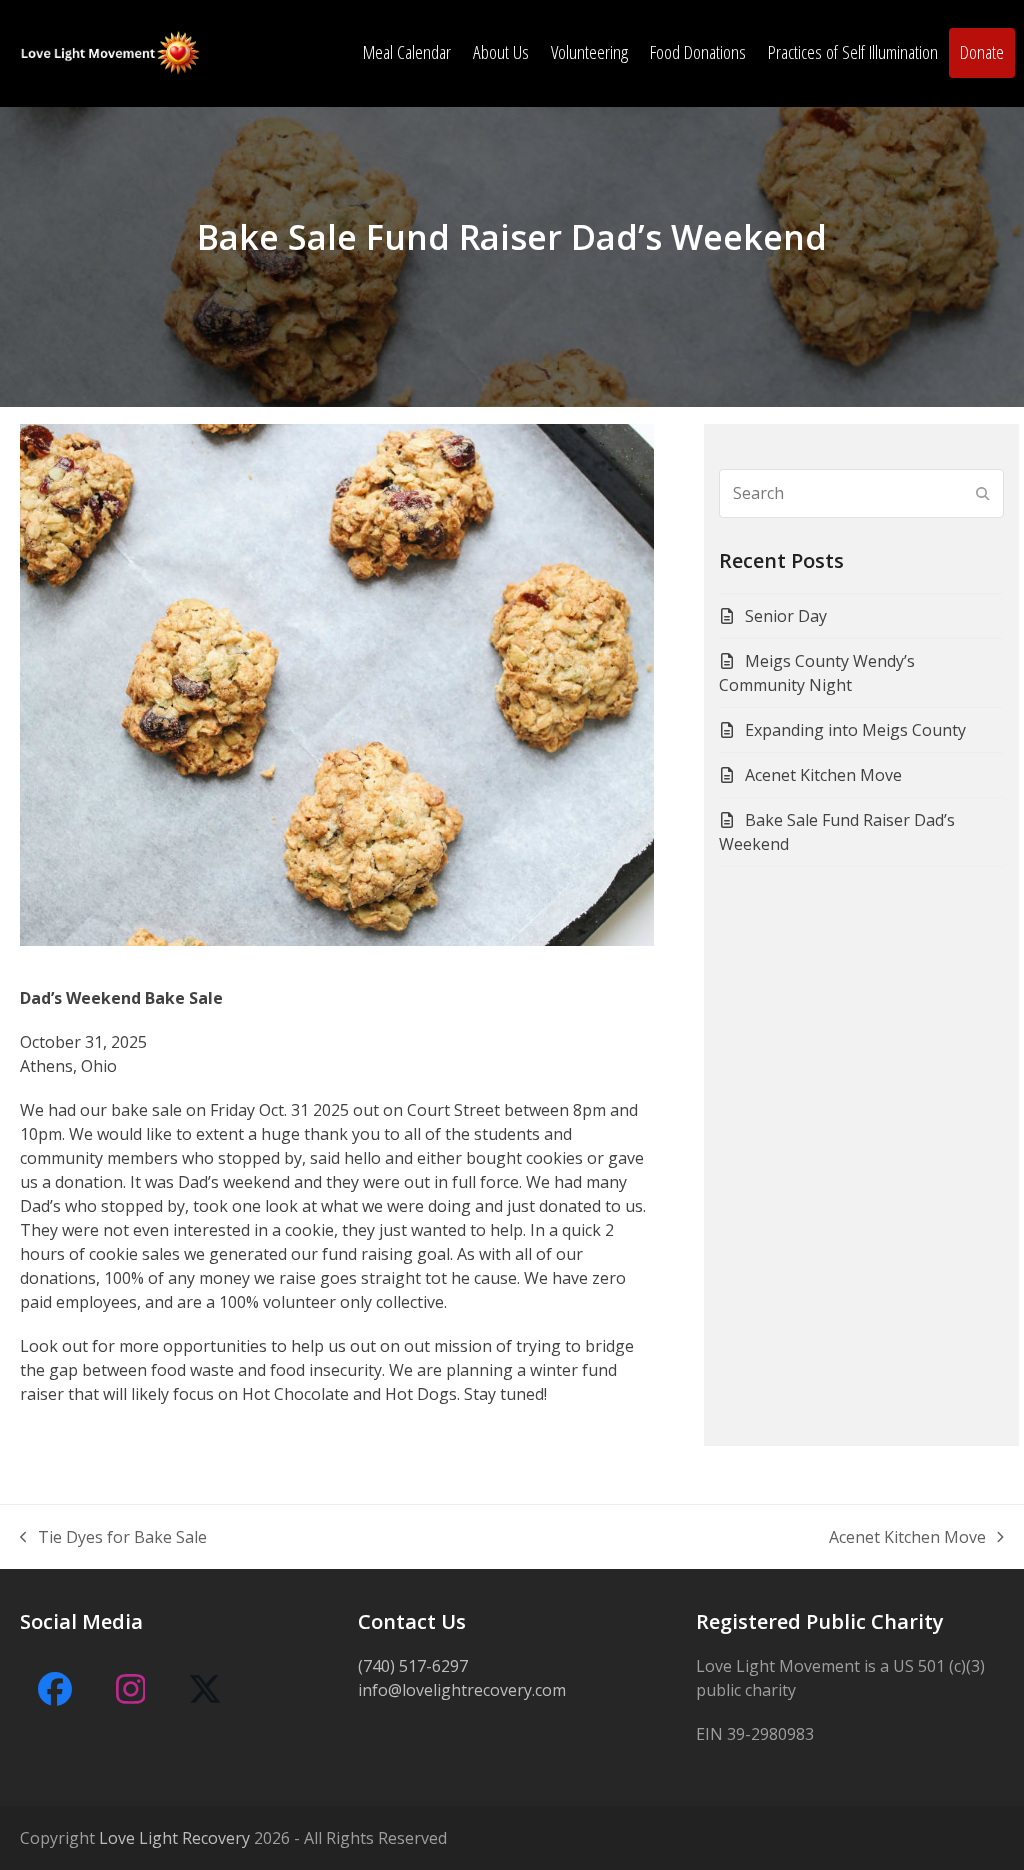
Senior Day (786, 616)
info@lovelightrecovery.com (462, 1690)
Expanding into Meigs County (855, 730)
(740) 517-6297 (413, 1666)
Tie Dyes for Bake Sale (113, 1537)
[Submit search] (983, 493)
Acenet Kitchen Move (823, 775)
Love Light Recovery (174, 1838)
